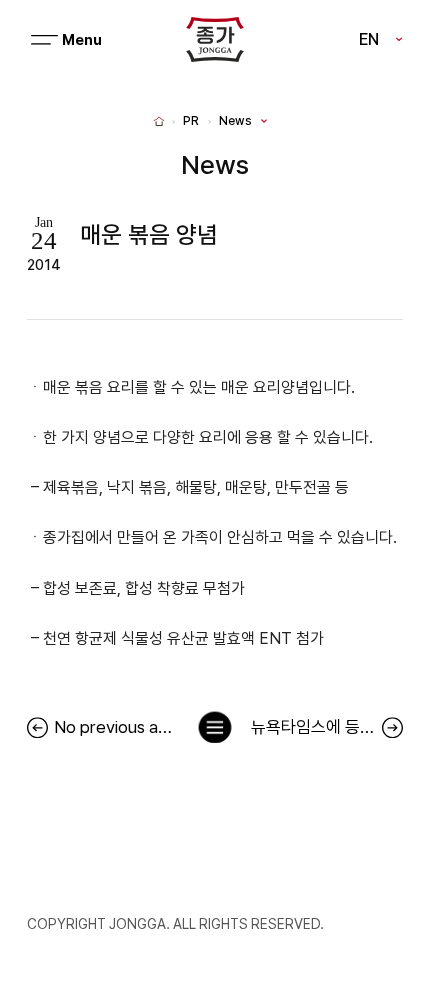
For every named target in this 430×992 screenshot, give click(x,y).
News (235, 121)
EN (369, 39)
